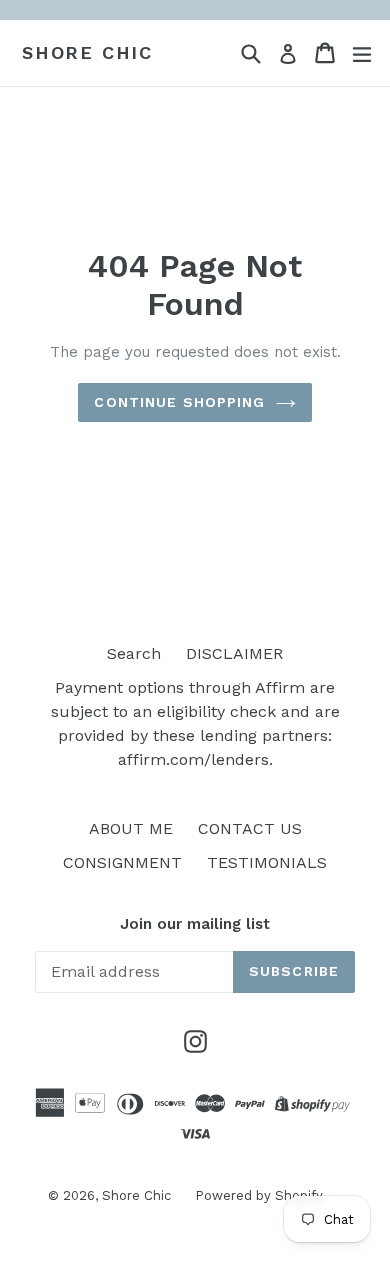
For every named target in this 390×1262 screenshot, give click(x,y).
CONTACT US (250, 828)
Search (134, 653)
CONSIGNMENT (122, 862)
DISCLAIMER (234, 653)
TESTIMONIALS (267, 862)
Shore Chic (87, 52)
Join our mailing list (195, 924)
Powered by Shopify (259, 1195)
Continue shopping (179, 402)
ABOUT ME (131, 828)
